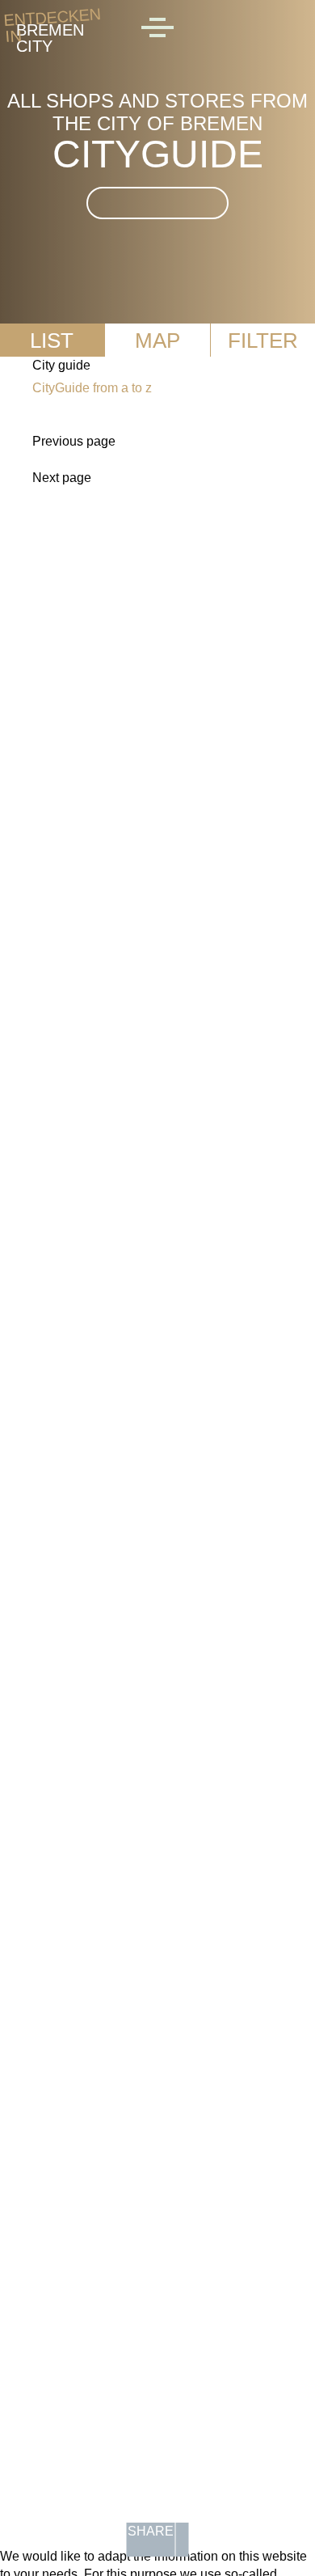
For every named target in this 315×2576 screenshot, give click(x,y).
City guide (61, 365)
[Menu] (157, 30)
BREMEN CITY (50, 30)
